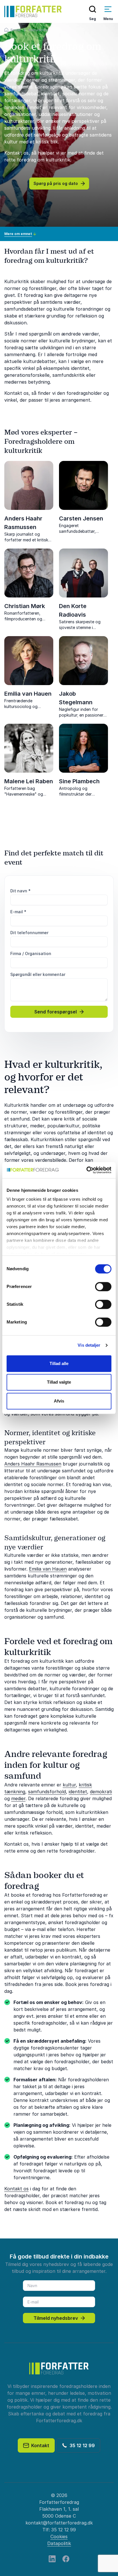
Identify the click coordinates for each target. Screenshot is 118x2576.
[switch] (103, 1287)
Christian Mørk (25, 606)
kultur (69, 1785)
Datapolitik (59, 2543)
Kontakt (39, 2445)
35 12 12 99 (81, 2445)
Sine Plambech (79, 781)
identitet (78, 1792)
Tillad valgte (59, 1382)
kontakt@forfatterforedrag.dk (59, 2523)
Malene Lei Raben (29, 781)
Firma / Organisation (31, 953)
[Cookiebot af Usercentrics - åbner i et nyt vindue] (86, 1170)
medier (18, 1798)
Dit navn (20, 891)
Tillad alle (59, 1363)
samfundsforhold (47, 1792)
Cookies (59, 2536)
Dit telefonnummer (29, 933)
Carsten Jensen (81, 518)
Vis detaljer (89, 1345)
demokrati (101, 1792)
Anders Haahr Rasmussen (33, 1464)
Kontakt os (16, 2189)
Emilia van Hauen (28, 694)
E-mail (18, 912)
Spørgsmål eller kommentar (38, 974)
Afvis (59, 1401)
